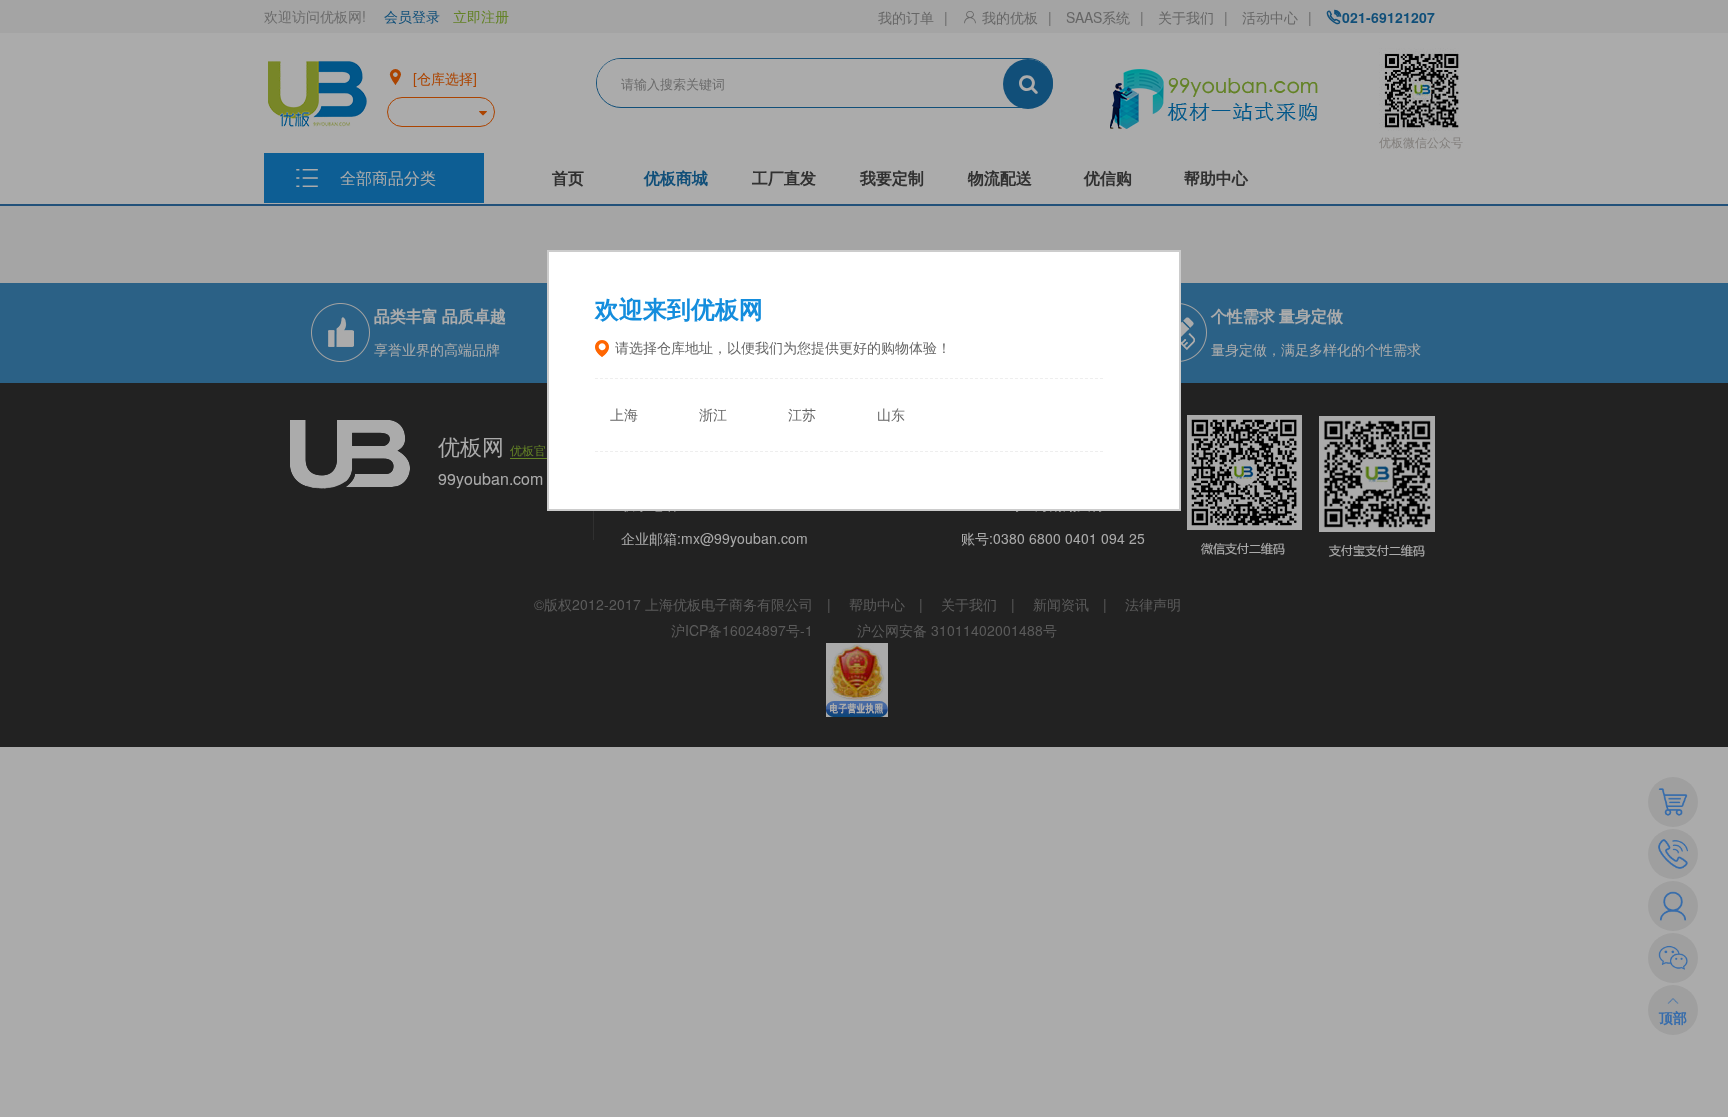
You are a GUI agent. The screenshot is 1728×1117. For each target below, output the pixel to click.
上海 (624, 415)
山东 (891, 415)
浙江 (713, 415)
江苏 (802, 415)
